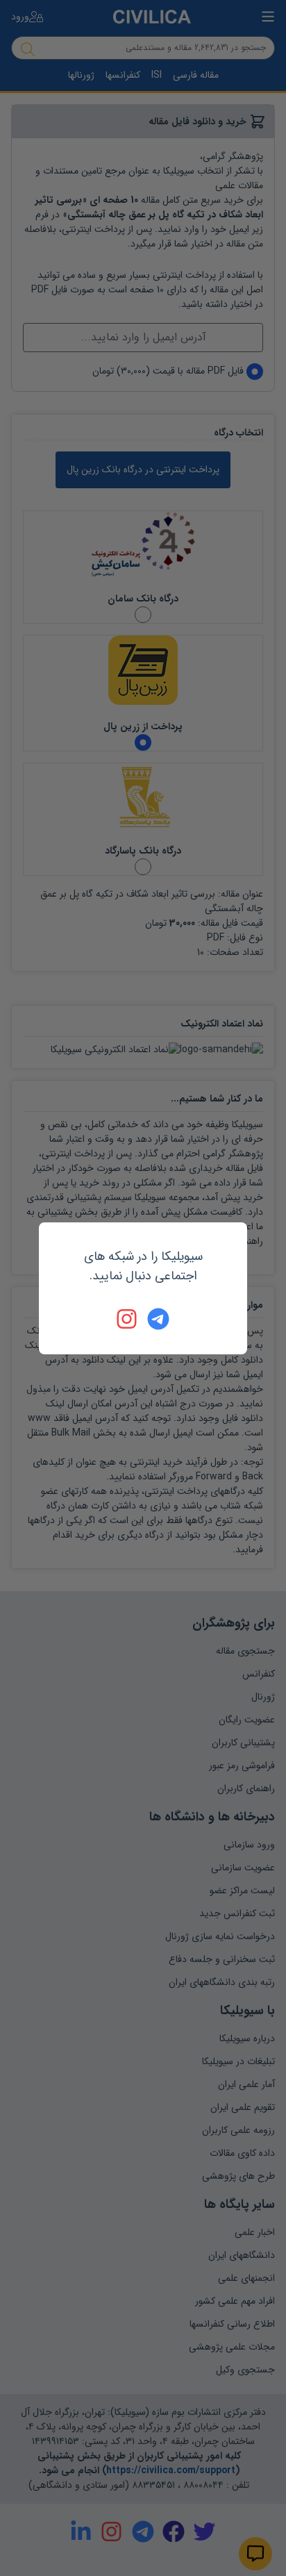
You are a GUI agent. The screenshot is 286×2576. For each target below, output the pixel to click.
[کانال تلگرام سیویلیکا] (158, 1319)
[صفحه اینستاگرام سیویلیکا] (128, 1319)
